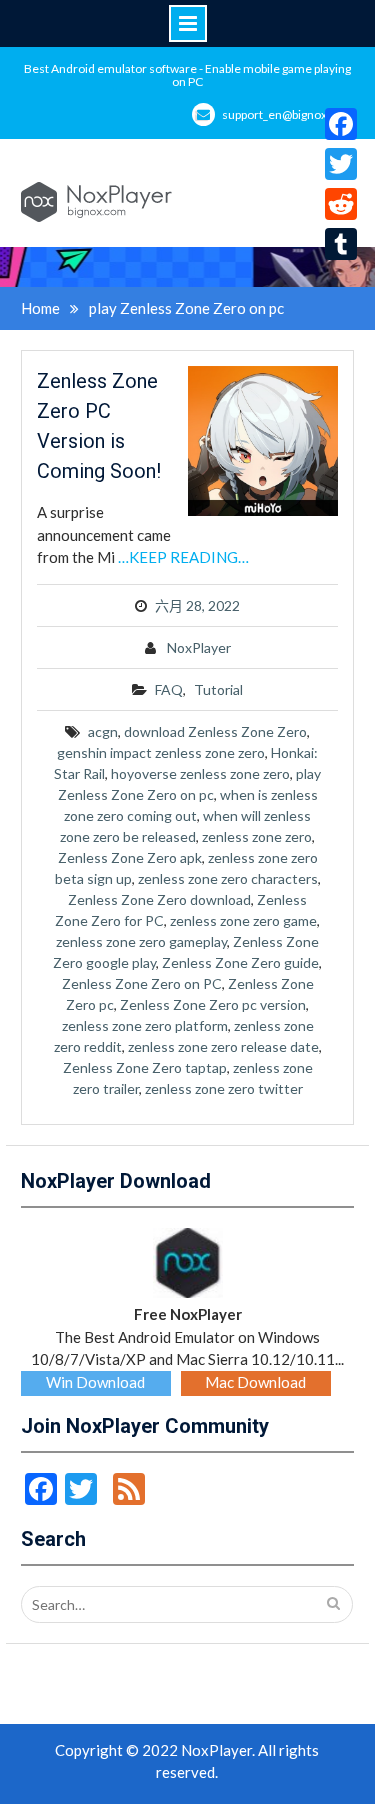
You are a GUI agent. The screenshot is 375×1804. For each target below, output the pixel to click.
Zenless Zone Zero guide (240, 962)
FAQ (169, 689)
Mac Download (255, 1382)
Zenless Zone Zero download (159, 899)
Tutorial (218, 689)
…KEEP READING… (183, 557)
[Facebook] (341, 124)
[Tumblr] (341, 244)
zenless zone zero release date (223, 1046)
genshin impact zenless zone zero (161, 752)
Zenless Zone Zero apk (130, 857)
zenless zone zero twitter (224, 1088)
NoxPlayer (199, 647)
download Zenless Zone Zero (215, 731)
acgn (103, 731)
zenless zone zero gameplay (141, 941)
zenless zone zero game (243, 920)
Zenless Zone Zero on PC (142, 983)
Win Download (95, 1382)
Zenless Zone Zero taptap (145, 1067)
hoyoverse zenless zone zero (200, 773)
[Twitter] (341, 164)
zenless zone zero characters (228, 878)
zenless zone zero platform (145, 1025)
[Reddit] (341, 204)
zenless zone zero (257, 836)
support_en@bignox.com (288, 114)
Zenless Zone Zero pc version (213, 1004)
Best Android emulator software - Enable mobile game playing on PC (187, 75)
